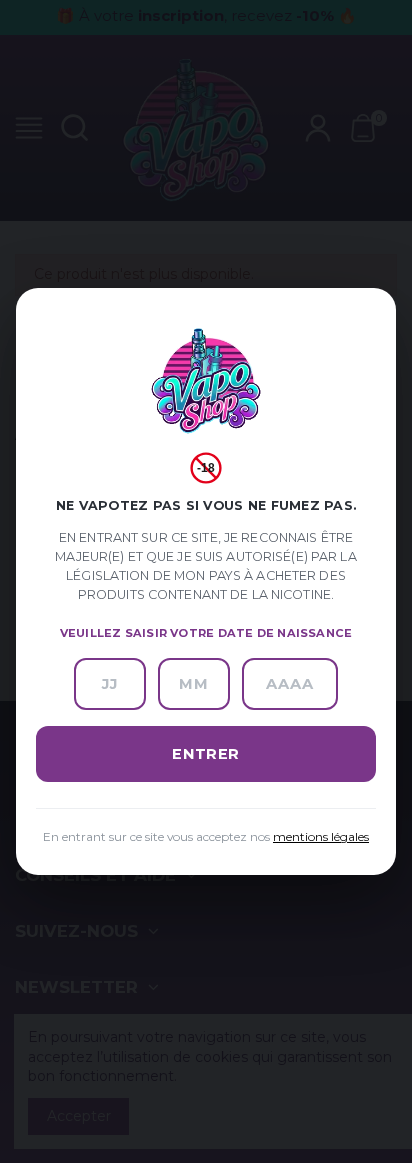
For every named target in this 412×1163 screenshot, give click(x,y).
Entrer (206, 754)
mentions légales (321, 836)
